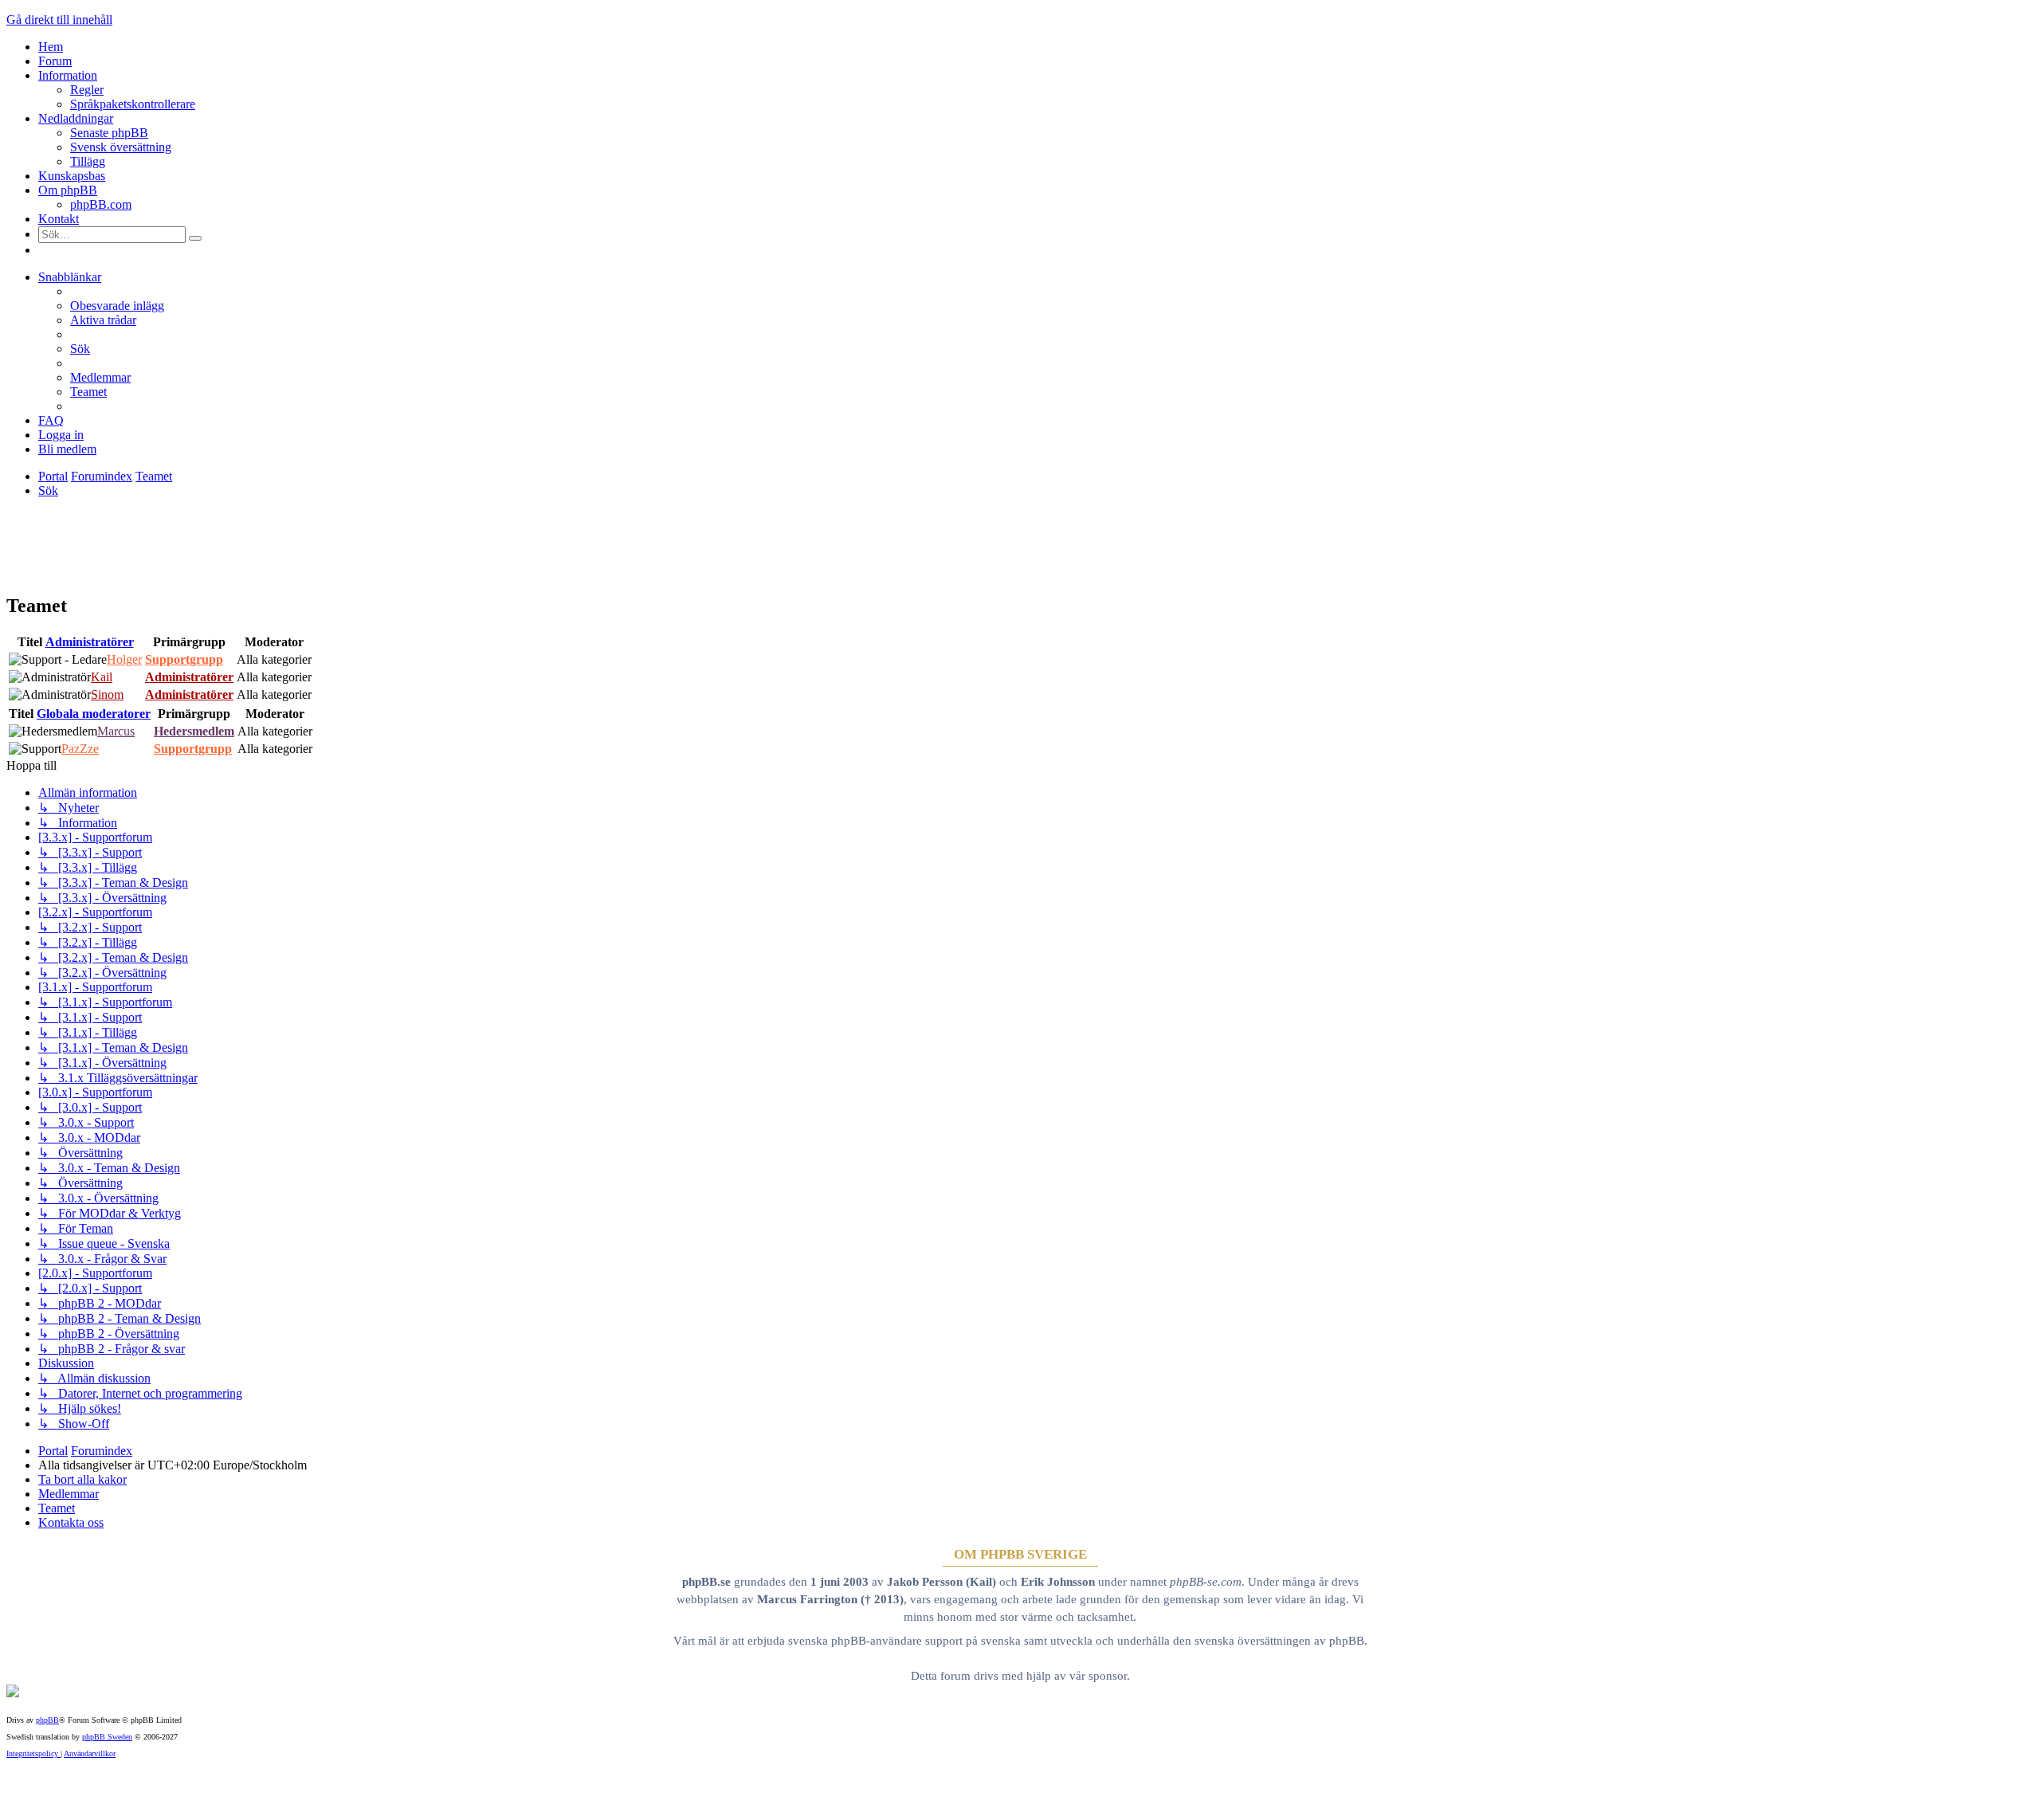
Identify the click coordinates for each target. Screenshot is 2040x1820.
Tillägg (88, 161)
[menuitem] (117, 306)
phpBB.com (101, 204)
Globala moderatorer (94, 714)
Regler (87, 90)
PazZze (80, 749)
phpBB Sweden (107, 1737)
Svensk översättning (121, 147)
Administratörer (90, 642)
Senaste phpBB (109, 133)
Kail (102, 677)
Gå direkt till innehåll (59, 20)
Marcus (116, 731)
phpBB (47, 1720)
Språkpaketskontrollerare (133, 104)
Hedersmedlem (194, 731)
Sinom (107, 694)
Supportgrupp (184, 659)
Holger (124, 659)
